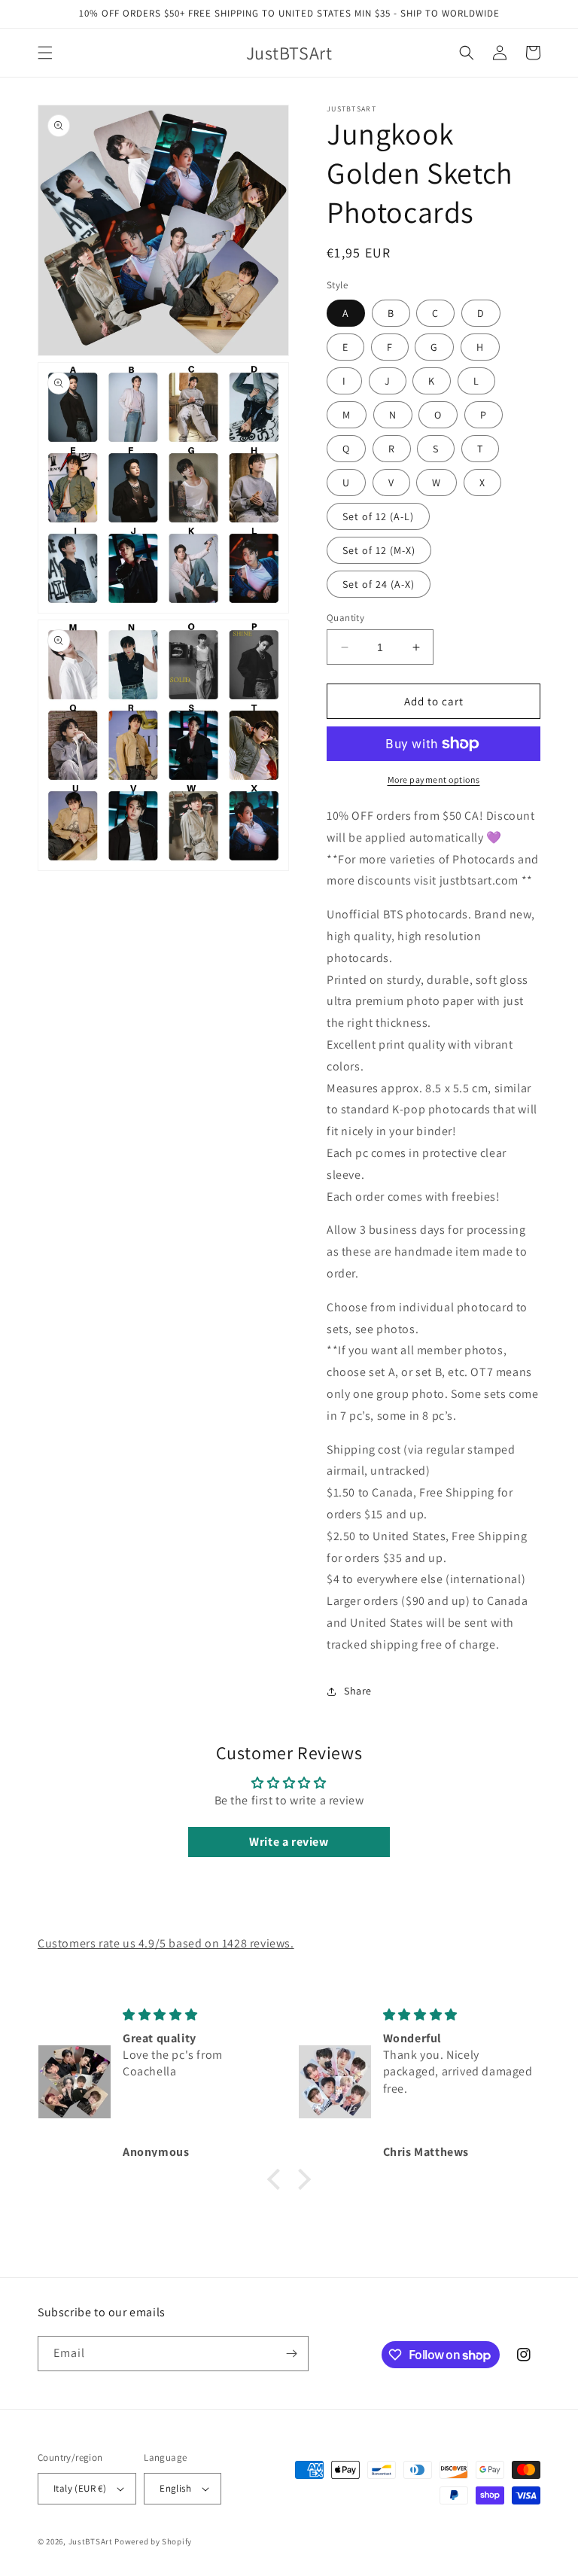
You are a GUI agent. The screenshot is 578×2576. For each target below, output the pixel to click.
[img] (198, 2015)
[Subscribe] (291, 2354)
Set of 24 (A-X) (379, 584)
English (175, 2488)
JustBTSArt (91, 2541)
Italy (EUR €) (80, 2488)
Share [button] (358, 1691)
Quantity (345, 618)
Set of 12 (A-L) (378, 516)
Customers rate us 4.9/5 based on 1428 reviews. (166, 1943)
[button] (45, 53)
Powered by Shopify (153, 2541)
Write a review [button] (289, 1842)
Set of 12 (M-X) (379, 550)
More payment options (434, 779)
